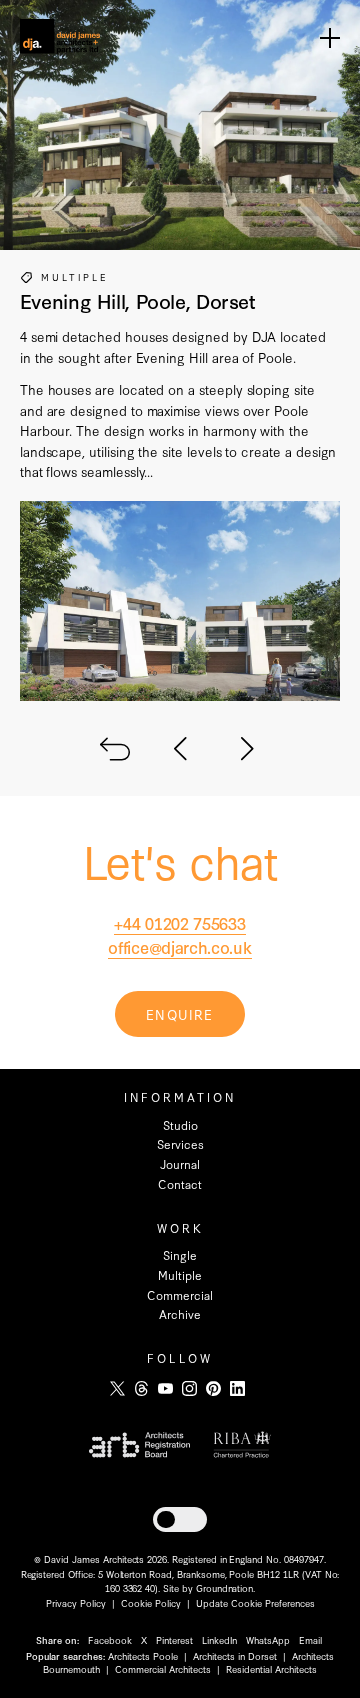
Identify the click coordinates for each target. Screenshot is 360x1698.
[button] (180, 1520)
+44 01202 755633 (179, 922)
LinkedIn (219, 1639)
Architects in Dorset (235, 1655)
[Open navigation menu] (330, 37)
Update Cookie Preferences (255, 1602)
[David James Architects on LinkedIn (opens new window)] (237, 1388)
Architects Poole (143, 1655)
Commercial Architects (163, 1668)
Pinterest (174, 1639)
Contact (180, 1184)
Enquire (179, 1014)
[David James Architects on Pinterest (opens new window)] (213, 1388)
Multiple (75, 276)
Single (180, 1255)
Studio (180, 1125)
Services (180, 1144)
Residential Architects (271, 1668)
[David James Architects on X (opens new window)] (117, 1388)
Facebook (110, 1639)
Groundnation (224, 1587)
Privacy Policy (76, 1602)
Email (310, 1639)
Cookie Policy (151, 1602)
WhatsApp (268, 1639)
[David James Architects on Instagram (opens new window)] (189, 1388)
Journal (180, 1164)
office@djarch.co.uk (179, 946)
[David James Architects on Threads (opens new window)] (141, 1388)
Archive (180, 1314)
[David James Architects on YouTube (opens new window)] (165, 1388)
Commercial (180, 1295)
